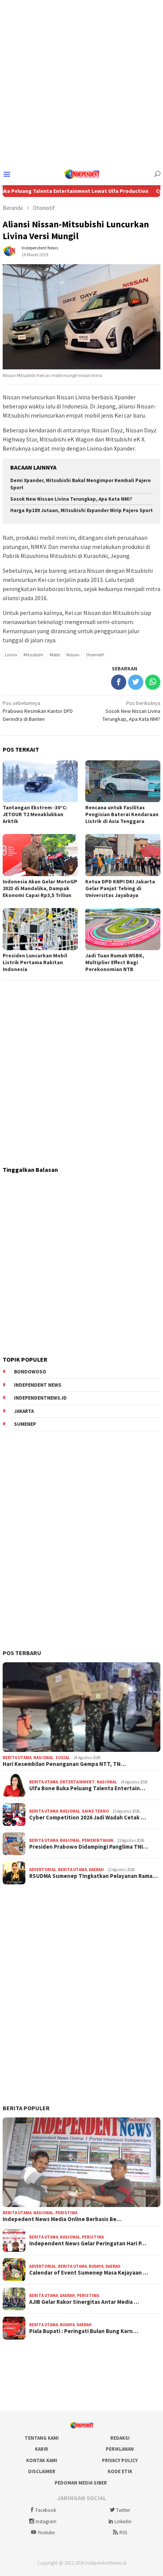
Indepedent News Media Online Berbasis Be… (62, 2219)
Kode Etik (120, 2471)
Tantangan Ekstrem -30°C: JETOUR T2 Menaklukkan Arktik (35, 814)
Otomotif (95, 655)
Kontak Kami (42, 2460)
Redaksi (120, 2438)
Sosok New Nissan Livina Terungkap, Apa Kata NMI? (71, 499)
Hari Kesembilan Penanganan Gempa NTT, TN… (64, 1764)
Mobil (55, 655)
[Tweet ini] (136, 682)
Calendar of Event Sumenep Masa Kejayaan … (89, 2273)
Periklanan (120, 2449)
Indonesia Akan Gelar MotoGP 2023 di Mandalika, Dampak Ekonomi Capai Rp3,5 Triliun (40, 888)
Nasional (43, 1758)
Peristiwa (66, 2213)
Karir (42, 2449)
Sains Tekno (95, 1811)
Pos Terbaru (22, 1653)
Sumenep (25, 1424)
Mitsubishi (33, 655)
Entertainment (77, 1782)
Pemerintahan (98, 1840)
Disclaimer (42, 2471)
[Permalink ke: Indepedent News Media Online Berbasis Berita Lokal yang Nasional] (81, 2162)
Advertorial (43, 1870)
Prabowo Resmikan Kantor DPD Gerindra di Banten (38, 711)
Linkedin (123, 2522)
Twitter (123, 2510)
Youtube (46, 2533)
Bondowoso (30, 1372)
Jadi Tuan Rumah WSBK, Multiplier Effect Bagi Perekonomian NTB (115, 962)
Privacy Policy (120, 2460)
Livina (11, 655)
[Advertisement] (81, 82)
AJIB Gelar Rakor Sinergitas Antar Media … (84, 2302)
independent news (38, 1385)
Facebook (46, 2510)
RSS (123, 2533)
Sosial (63, 1758)
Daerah (96, 1870)
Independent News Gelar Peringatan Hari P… (88, 2243)
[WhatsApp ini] (153, 682)
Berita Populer (26, 2108)
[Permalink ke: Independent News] (10, 251)
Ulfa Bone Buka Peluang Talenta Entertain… (87, 1788)
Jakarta (24, 1411)
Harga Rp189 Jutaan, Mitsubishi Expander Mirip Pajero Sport (81, 510)
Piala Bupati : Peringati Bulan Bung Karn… (84, 2331)
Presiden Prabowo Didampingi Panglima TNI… (89, 1847)
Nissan (73, 655)
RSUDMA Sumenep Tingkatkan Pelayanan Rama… (93, 1876)
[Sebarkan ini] (119, 682)
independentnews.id (40, 1398)
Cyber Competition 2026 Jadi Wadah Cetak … (88, 1818)
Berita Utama (17, 1758)
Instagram (46, 2522)
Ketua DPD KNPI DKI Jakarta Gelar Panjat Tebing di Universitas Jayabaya (120, 888)
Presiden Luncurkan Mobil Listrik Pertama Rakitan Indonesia (35, 962)
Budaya (96, 2266)
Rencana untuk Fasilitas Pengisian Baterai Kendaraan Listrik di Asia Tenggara (122, 814)
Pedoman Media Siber (81, 2483)
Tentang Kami (42, 2438)
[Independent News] (81, 173)
